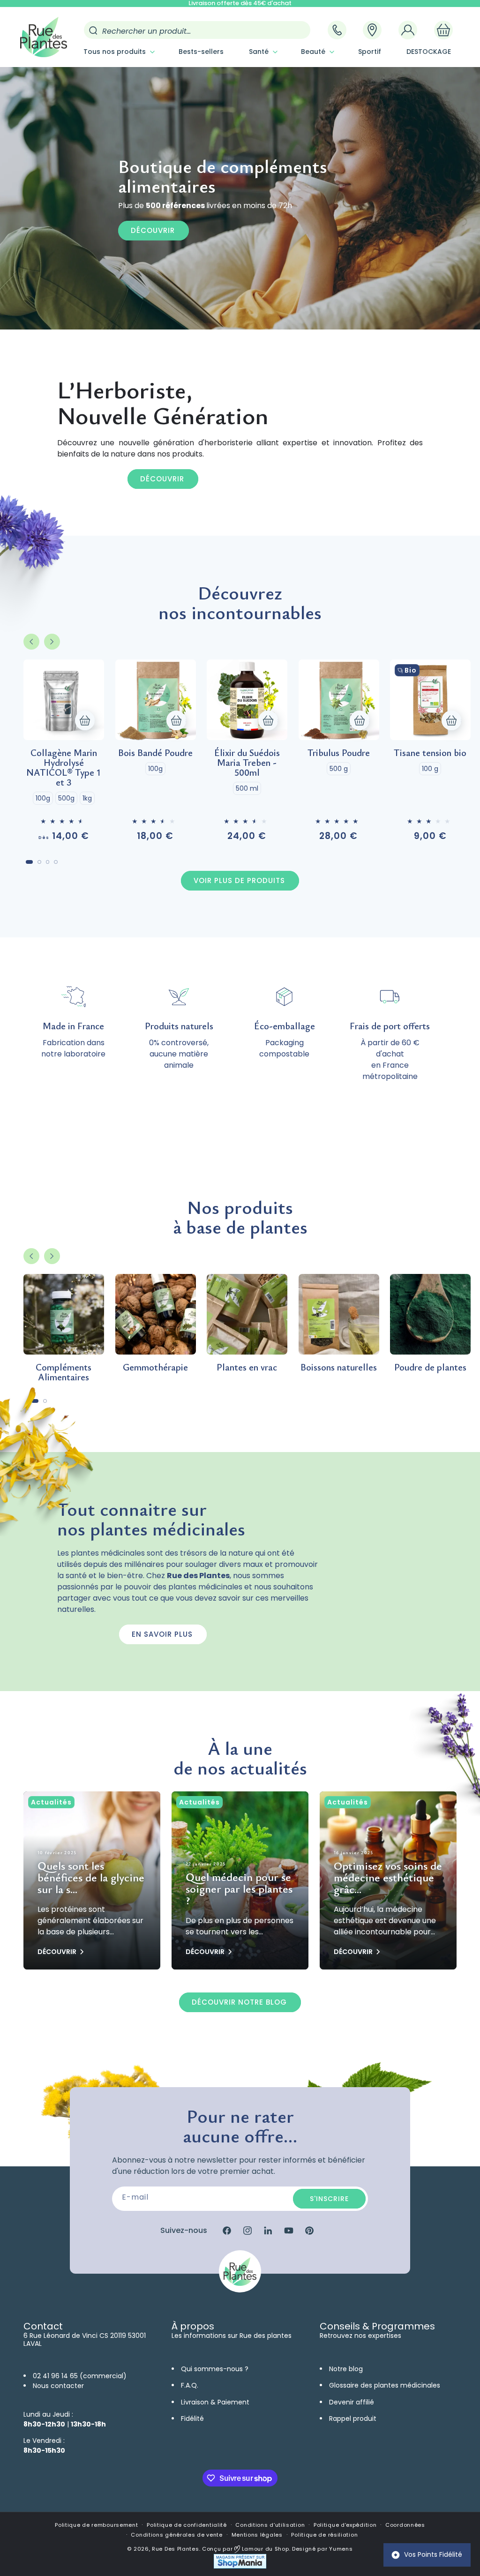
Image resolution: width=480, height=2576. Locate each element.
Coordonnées (405, 2525)
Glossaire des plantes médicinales (385, 2385)
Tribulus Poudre (339, 753)
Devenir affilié (352, 2402)
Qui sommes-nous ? (215, 2369)
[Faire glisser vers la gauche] (31, 642)
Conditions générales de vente (176, 2535)
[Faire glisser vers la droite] (52, 642)
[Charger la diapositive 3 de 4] (48, 862)
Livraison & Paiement (215, 2402)
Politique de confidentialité (187, 2525)
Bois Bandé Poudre (155, 753)
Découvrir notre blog (239, 2002)
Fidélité (192, 2419)
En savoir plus (162, 1634)
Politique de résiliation (324, 2535)
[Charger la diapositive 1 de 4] (29, 862)
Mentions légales (257, 2535)
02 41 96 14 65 (55, 2376)
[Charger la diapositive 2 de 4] (39, 862)
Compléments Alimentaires (64, 1372)
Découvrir (153, 230)
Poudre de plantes (430, 1367)
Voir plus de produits (239, 880)
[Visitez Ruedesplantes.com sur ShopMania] (240, 2566)
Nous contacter (58, 2386)
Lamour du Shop (265, 2549)
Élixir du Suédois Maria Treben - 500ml (247, 762)
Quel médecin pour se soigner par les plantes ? (239, 1889)
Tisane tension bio (430, 753)
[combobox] (197, 30)
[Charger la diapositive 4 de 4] (56, 862)
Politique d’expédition (345, 2525)
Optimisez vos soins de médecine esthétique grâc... (388, 1878)
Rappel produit (353, 2419)
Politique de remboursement (96, 2525)
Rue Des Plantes (176, 2549)
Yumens (341, 2549)
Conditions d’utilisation (270, 2525)
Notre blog (346, 2369)
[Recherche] (93, 30)
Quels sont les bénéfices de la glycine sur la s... (91, 1878)
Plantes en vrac (247, 1367)
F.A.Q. (190, 2385)
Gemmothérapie (155, 1367)
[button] (118, 52)
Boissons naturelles (339, 1367)
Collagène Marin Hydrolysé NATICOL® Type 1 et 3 (64, 767)
